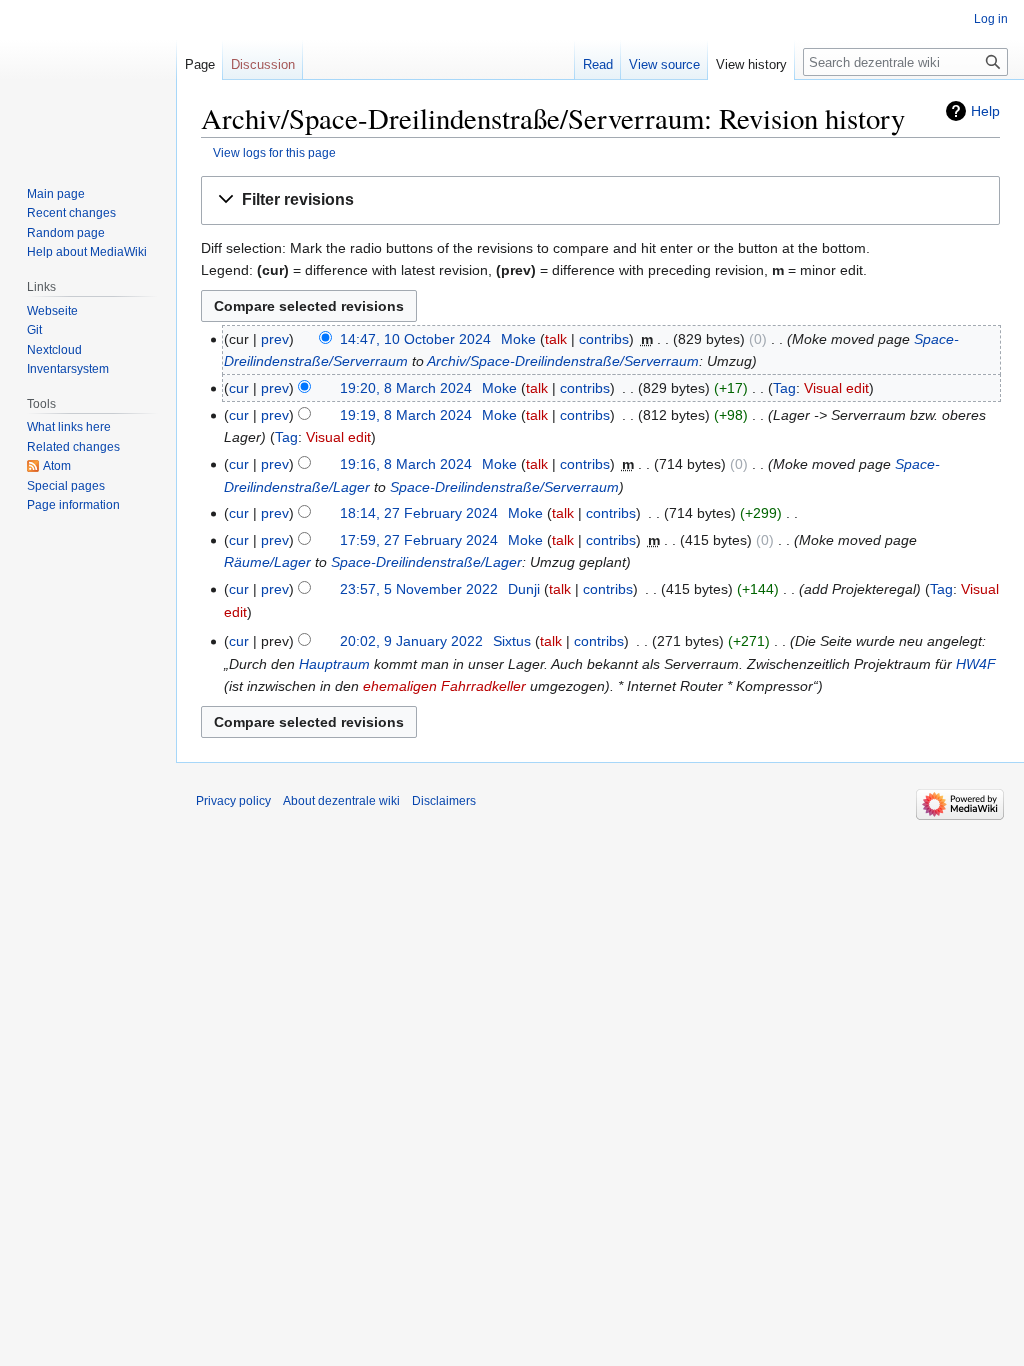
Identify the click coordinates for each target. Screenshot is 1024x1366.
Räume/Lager (267, 562)
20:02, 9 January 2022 (411, 641)
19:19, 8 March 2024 (406, 415)
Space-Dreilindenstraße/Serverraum (504, 487)
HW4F (976, 664)
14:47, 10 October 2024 (415, 339)
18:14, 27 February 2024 (419, 513)
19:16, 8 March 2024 (406, 464)
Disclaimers (444, 801)
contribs (604, 339)
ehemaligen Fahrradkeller (444, 686)
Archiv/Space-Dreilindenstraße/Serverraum (563, 361)
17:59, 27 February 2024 (419, 540)
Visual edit (836, 388)
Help (985, 111)
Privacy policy (233, 801)
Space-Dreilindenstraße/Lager (426, 562)
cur (239, 388)
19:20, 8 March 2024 (406, 388)
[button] (600, 200)
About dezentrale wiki (341, 801)
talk (556, 339)
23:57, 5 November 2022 (419, 589)
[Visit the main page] (88, 80)
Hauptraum (334, 664)
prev (275, 339)
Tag (784, 388)
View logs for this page (274, 152)
